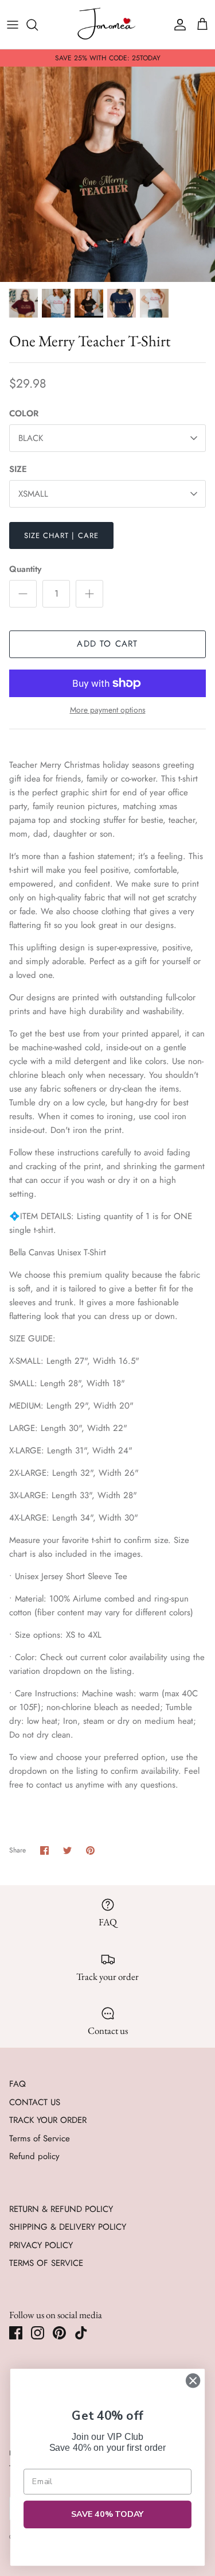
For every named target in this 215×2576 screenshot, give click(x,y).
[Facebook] (16, 2333)
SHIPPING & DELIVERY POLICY (68, 2227)
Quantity (25, 569)
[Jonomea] (108, 24)
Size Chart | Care (61, 535)
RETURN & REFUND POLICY (61, 2209)
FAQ (17, 2084)
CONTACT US (35, 2102)
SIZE (18, 469)
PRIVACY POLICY (41, 2245)
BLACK (31, 438)
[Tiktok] (81, 2333)
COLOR (24, 414)
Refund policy (34, 2156)
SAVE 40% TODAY (108, 2515)
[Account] (177, 25)
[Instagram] (38, 2333)
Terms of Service (40, 2138)
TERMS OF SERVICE (46, 2263)
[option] (107, 174)
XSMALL (33, 494)
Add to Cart (107, 644)
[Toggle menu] (13, 25)
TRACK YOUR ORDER (48, 2120)
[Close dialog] (193, 2380)
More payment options (108, 710)
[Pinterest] (59, 2333)
